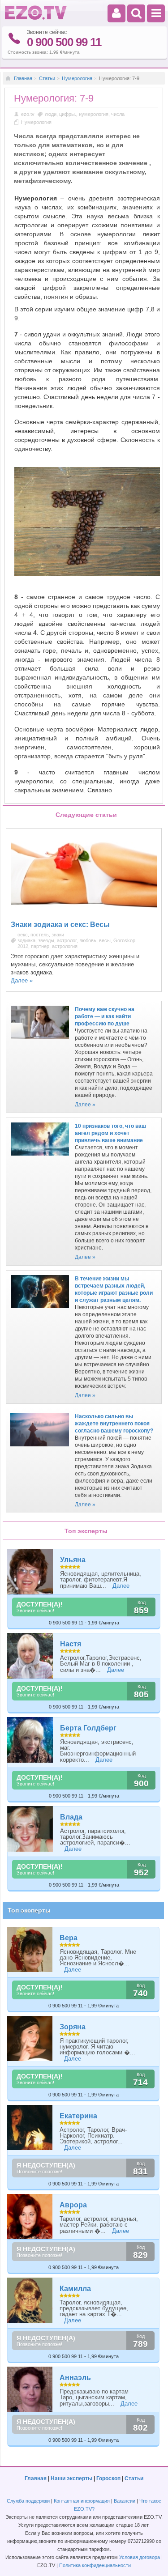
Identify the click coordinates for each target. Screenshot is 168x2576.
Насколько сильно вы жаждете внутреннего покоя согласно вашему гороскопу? (114, 1424)
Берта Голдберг (88, 1728)
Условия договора (140, 2557)
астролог (67, 940)
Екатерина (78, 2116)
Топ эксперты (29, 1910)
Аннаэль (75, 2378)
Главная (23, 78)
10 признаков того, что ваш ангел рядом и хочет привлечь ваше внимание (110, 1133)
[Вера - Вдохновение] (30, 1949)
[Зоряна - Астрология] (30, 2038)
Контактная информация (82, 2501)
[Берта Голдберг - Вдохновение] (30, 1740)
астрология (65, 946)
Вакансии (125, 2501)
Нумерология (77, 78)
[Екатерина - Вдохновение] (30, 2128)
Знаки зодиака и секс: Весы (60, 925)
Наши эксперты (71, 2478)
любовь (88, 940)
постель (40, 935)
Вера (69, 1938)
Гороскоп (108, 2478)
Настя (71, 1644)
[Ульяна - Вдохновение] (30, 1572)
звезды (46, 940)
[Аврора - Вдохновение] (30, 2217)
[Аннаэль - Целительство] (30, 2389)
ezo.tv (28, 114)
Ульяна (73, 1560)
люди (51, 114)
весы (105, 940)
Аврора (73, 2205)
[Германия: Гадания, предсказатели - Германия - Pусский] (36, 18)
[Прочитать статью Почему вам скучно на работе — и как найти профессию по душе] (40, 1041)
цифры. (68, 114)
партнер (40, 946)
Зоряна (73, 2027)
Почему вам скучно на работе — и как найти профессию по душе (105, 1016)
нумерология (94, 114)
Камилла (75, 2289)
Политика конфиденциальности (95, 2565)
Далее (121, 1586)
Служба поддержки (28, 2501)
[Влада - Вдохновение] (30, 1829)
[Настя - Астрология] (30, 1656)
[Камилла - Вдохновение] (30, 2300)
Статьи (47, 78)
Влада (71, 1817)
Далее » (22, 980)
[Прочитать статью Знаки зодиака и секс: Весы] (84, 913)
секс (23, 935)
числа (118, 114)
